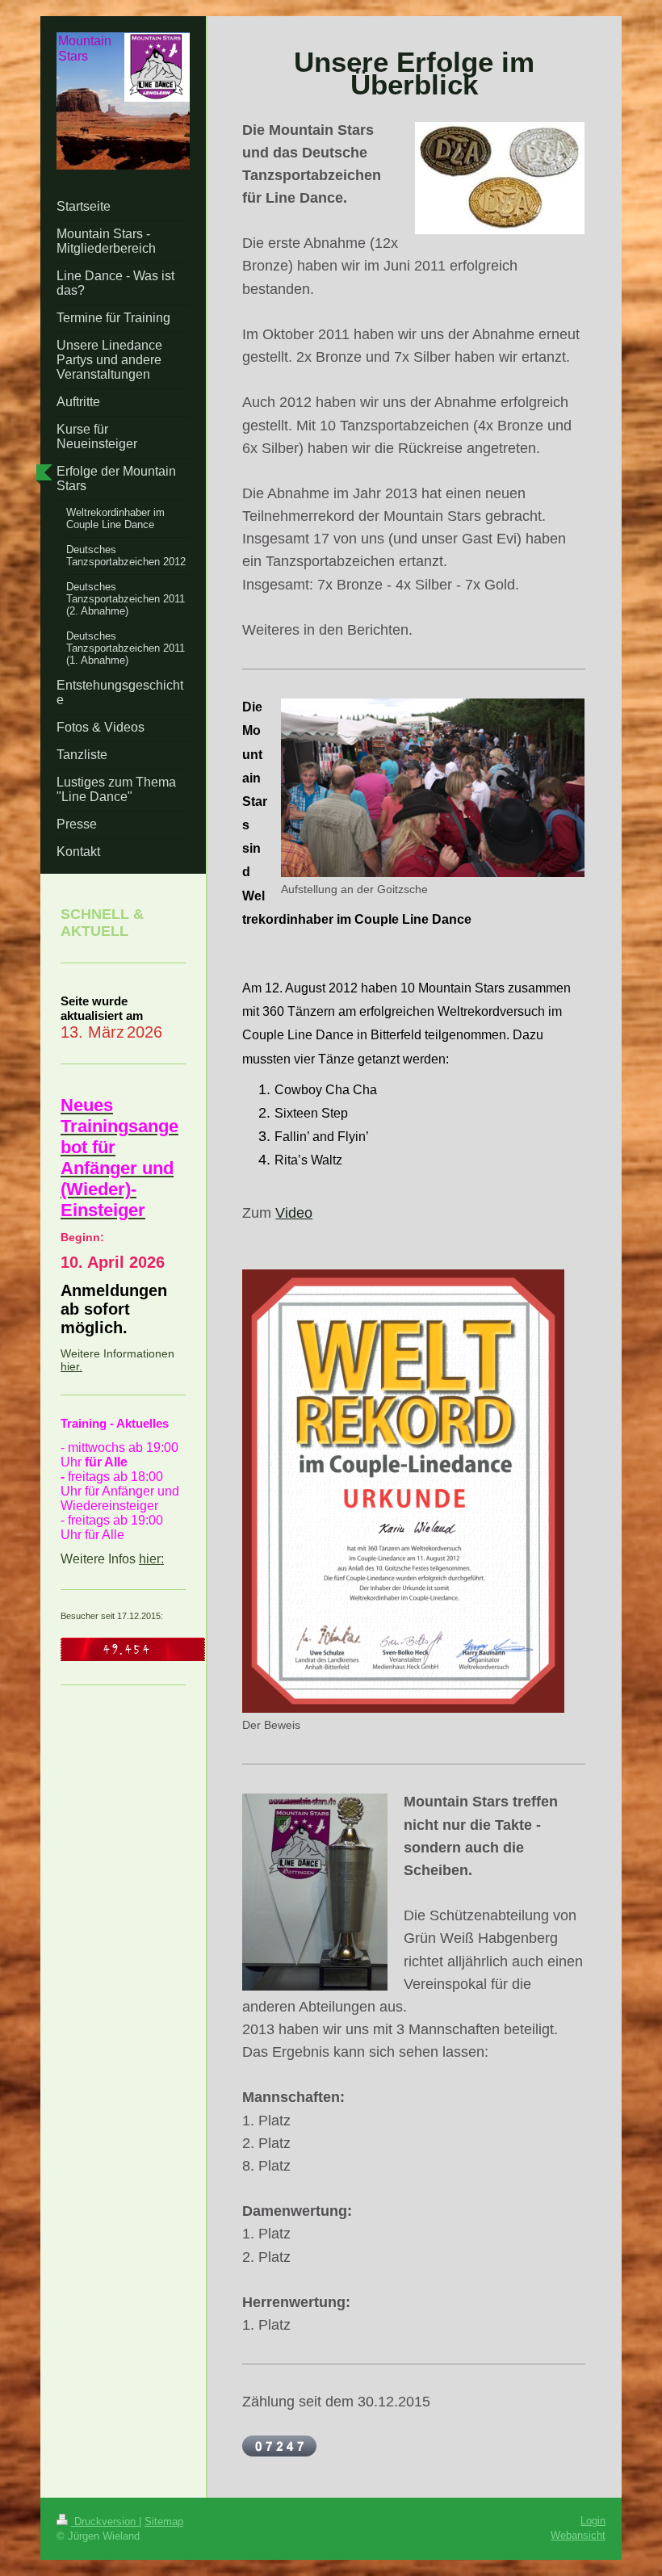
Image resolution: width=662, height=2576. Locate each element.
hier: (151, 1559)
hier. (71, 1366)
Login (593, 2521)
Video (294, 1213)
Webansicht (578, 2535)
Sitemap (164, 2521)
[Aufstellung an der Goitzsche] (433, 788)
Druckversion (105, 2521)
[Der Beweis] (403, 1491)
